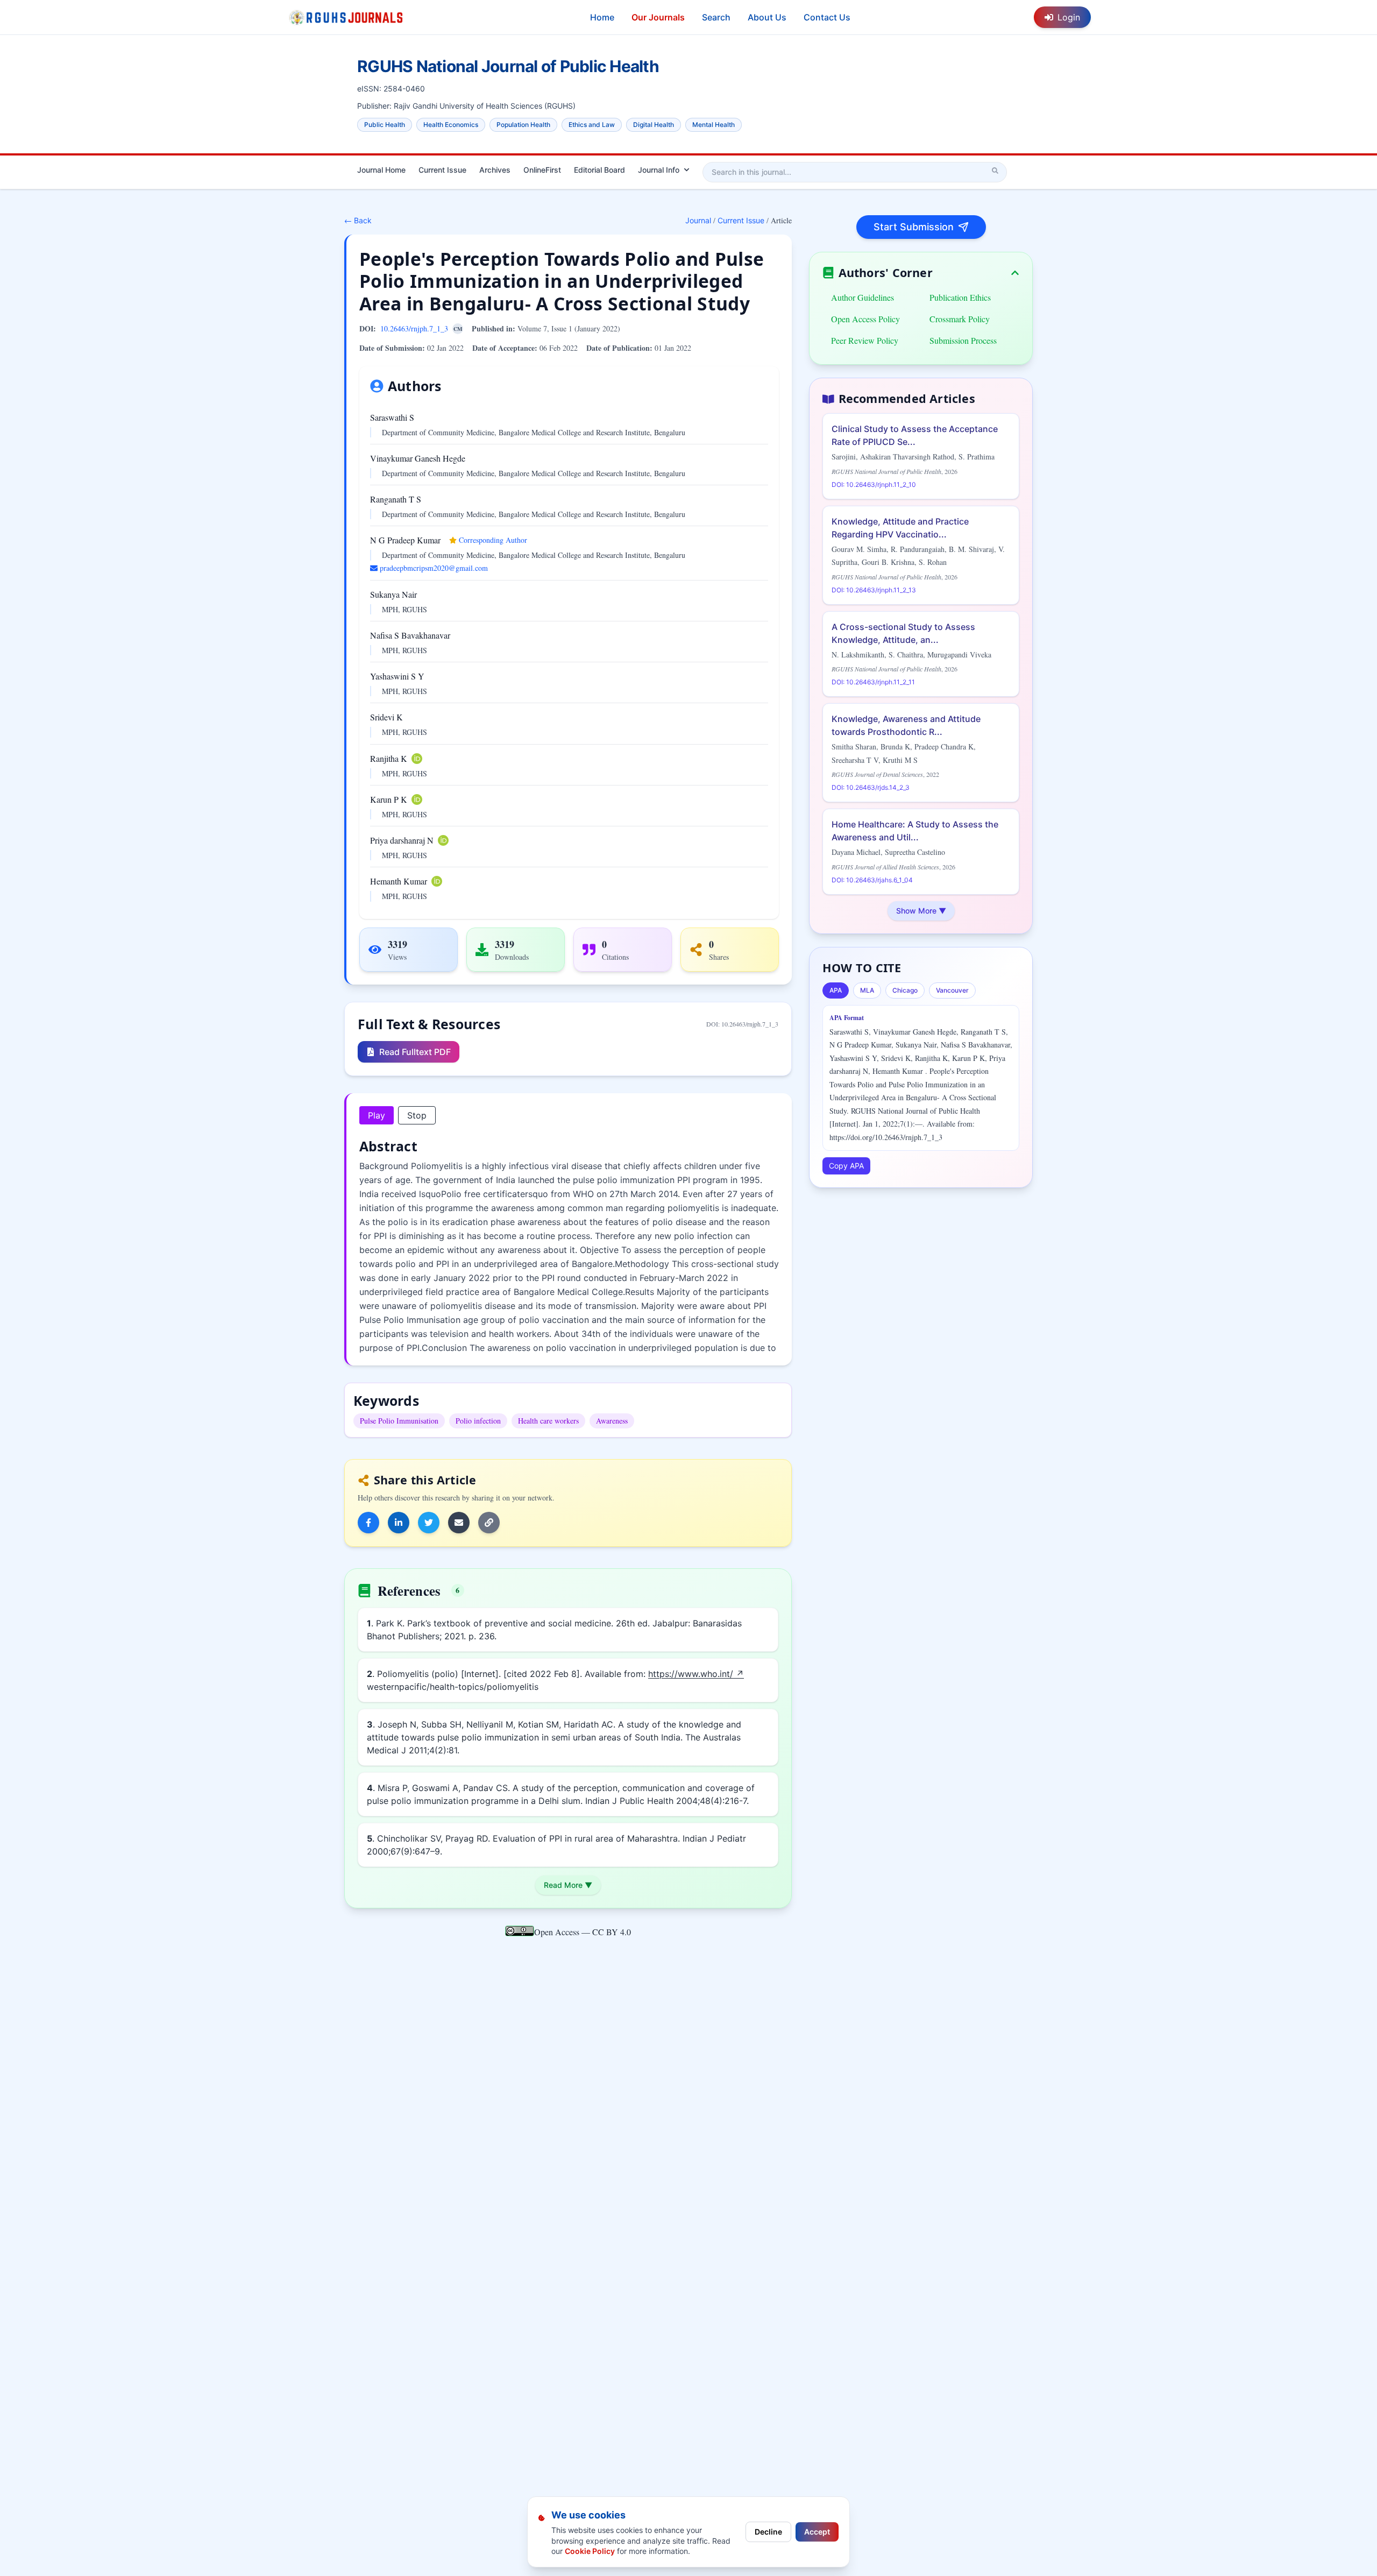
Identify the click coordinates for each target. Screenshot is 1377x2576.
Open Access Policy (865, 319)
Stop (417, 1115)
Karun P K (389, 799)
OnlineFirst (542, 170)
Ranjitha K (389, 758)
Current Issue (442, 170)
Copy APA (846, 1166)
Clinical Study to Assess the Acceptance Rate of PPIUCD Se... (915, 435)
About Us (767, 17)
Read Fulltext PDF (415, 1052)
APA (836, 990)
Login (1069, 17)
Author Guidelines (863, 297)
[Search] (995, 171)
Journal (698, 220)
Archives (495, 170)
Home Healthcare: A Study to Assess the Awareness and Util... (915, 831)
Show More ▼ (921, 911)
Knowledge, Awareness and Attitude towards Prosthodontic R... (906, 725)
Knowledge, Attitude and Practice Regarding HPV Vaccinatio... (900, 528)
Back (358, 220)
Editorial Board (599, 170)
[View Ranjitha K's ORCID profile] (417, 759)
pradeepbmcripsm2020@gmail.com (434, 568)
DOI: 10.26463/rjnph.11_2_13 (874, 590)
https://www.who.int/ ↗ (696, 1674)
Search (716, 17)
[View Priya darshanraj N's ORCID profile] (443, 840)
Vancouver (952, 990)
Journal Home (381, 170)
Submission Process (963, 340)
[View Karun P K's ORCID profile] (417, 799)
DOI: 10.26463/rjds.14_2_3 (871, 787)
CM (458, 329)
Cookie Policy (590, 2551)
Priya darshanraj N (402, 840)
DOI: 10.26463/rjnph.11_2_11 (873, 682)
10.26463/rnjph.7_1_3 (414, 328)
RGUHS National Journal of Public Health (508, 66)
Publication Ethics (960, 297)
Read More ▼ (568, 1885)
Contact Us (827, 17)
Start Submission (914, 227)
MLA (867, 990)
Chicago (905, 990)
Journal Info (659, 170)
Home (602, 17)
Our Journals (658, 17)
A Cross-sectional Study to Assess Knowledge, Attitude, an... (903, 633)
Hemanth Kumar (399, 881)
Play (377, 1115)
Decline (768, 2532)
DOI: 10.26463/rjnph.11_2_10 (874, 484)
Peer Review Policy (865, 340)
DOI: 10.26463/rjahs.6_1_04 (872, 880)
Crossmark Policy (960, 319)
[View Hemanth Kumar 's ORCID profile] (437, 881)
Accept (817, 2532)
